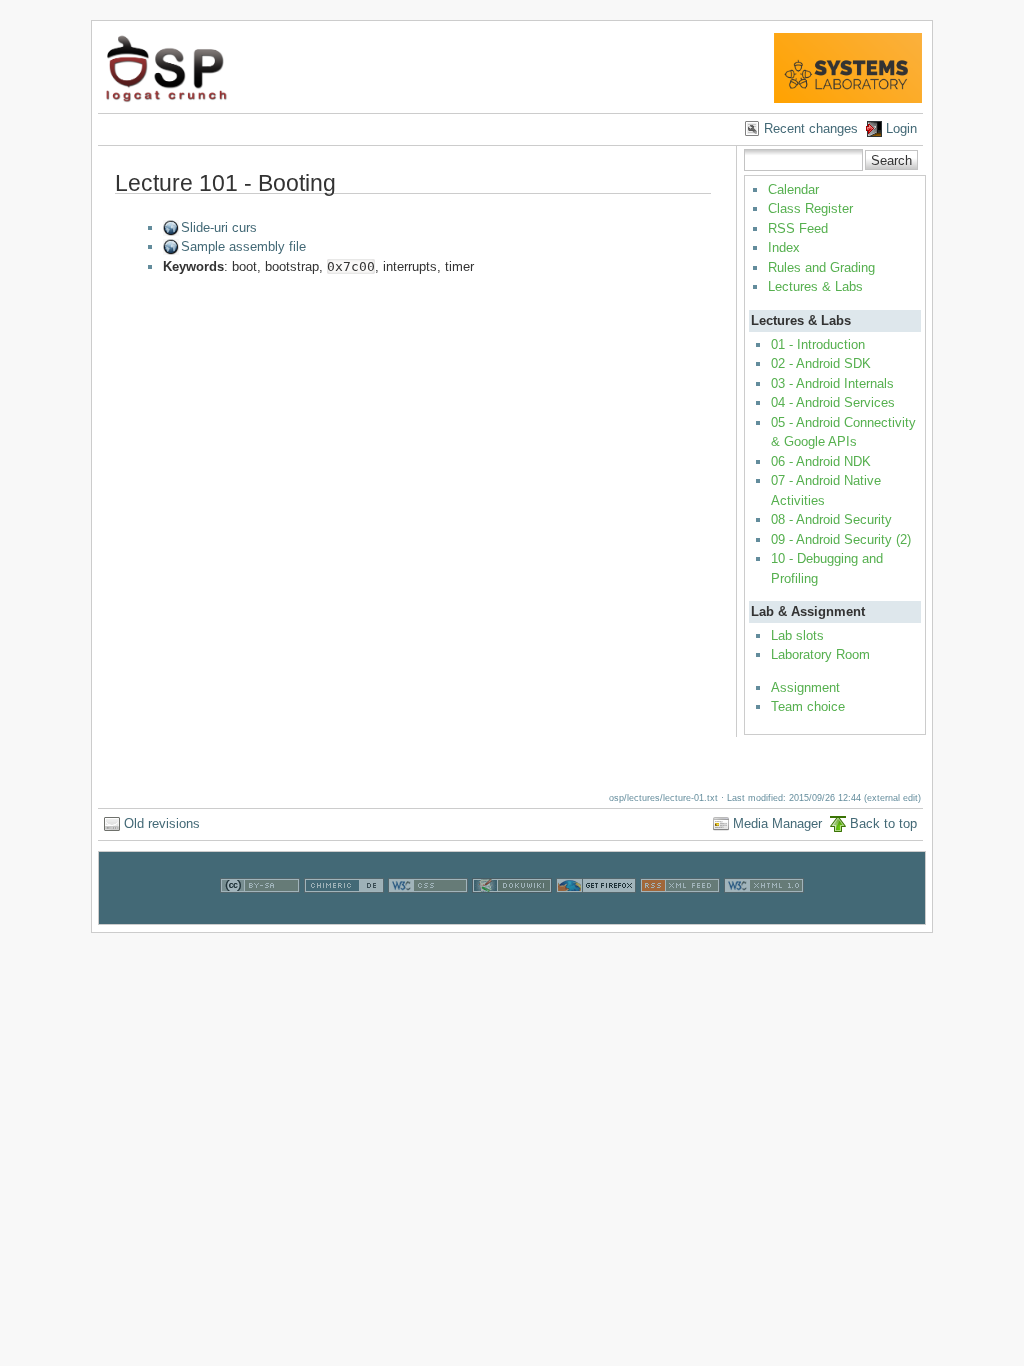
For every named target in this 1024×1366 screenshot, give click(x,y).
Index (784, 247)
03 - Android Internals (832, 383)
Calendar (793, 189)
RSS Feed (798, 228)
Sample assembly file (243, 246)
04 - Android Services (833, 402)
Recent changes (811, 128)
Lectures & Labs (815, 286)
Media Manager (777, 823)
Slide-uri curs (219, 227)
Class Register (810, 208)
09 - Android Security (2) (841, 539)
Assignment (805, 687)
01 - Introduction (818, 344)
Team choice (808, 706)
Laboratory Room (820, 654)
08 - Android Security (831, 519)
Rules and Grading (821, 267)
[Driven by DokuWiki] (512, 914)
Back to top (883, 823)
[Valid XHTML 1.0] (764, 914)
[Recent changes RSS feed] (680, 914)
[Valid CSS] (428, 914)
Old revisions (162, 823)
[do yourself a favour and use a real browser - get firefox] (596, 914)
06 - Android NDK (821, 461)
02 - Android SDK (821, 363)
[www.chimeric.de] (344, 914)
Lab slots (797, 635)
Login (901, 128)
